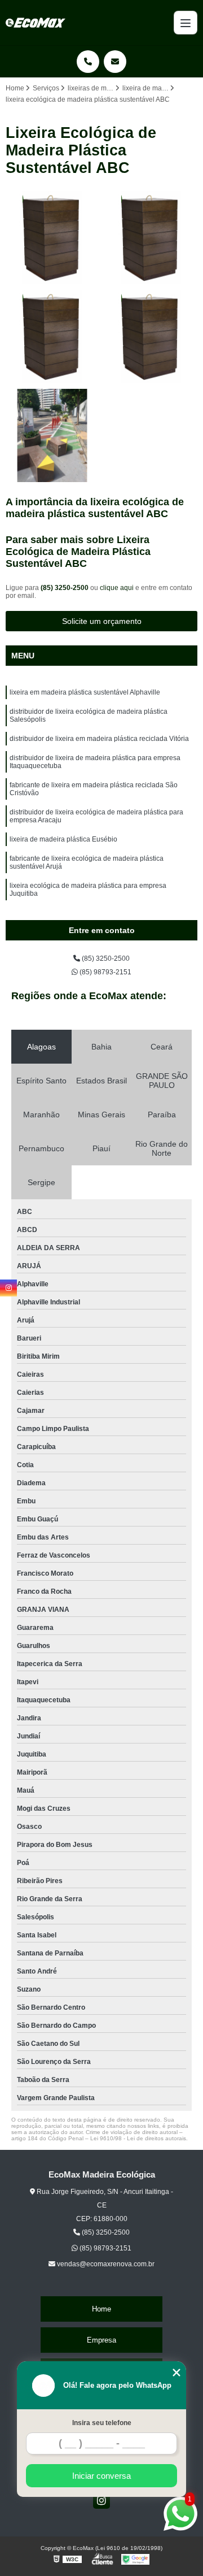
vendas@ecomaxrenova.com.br (105, 2264)
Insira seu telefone (102, 2423)
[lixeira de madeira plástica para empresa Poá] (52, 238)
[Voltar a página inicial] (36, 23)
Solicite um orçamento (102, 621)
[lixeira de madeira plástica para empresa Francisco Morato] (151, 238)
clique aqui (117, 588)
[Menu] (186, 23)
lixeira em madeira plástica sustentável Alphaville (85, 692)
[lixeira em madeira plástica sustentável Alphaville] (52, 337)
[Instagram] (101, 2500)
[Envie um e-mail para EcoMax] (115, 62)
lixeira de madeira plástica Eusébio (63, 839)
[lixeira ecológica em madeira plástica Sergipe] (151, 337)
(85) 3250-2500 (65, 588)
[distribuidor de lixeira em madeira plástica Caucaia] (52, 435)
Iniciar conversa (101, 2476)
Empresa (101, 2340)
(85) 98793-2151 (105, 972)
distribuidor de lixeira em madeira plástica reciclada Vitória (99, 739)
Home (101, 2309)
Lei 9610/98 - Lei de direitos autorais (138, 2138)
